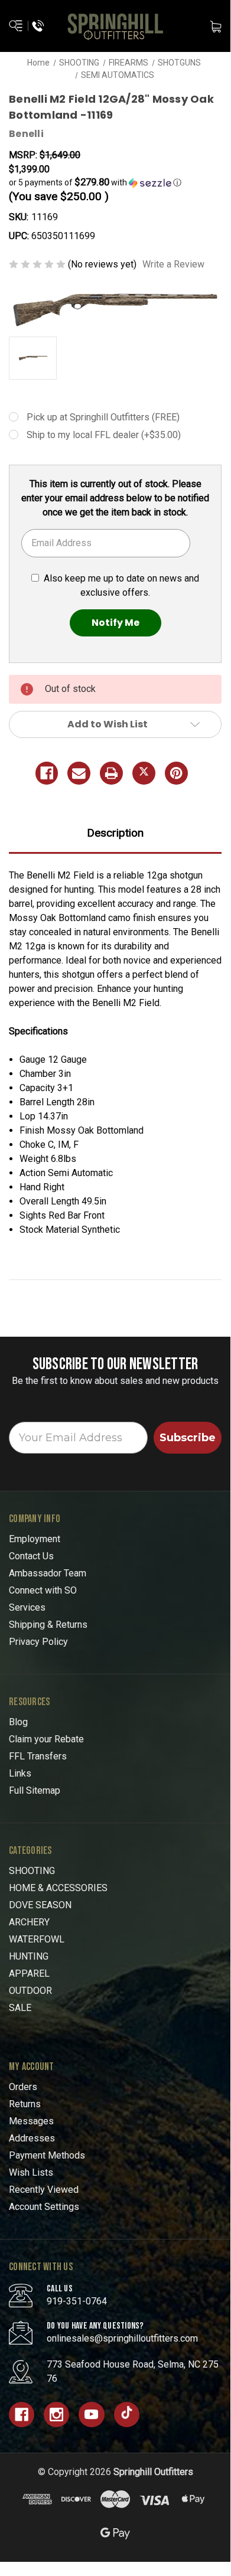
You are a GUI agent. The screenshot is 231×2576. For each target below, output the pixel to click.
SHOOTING (32, 1871)
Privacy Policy (38, 1642)
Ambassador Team (48, 1573)
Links (20, 1773)
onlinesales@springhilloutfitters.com (122, 2338)
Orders (23, 2087)
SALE (20, 2008)
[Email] (79, 773)
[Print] (111, 773)
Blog (18, 1722)
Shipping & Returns (48, 1625)
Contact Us (31, 1556)
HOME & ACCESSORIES (58, 1888)
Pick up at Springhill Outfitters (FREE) (103, 417)
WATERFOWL (37, 1939)
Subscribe (188, 1438)
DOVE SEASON (40, 1905)
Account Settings (44, 2207)
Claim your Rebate (46, 1739)
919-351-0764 (77, 2301)
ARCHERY (29, 1922)
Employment (35, 1539)
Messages (31, 2121)
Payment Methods (47, 2155)
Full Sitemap (35, 1790)
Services (27, 1607)
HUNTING (29, 1956)
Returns (25, 2104)
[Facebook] (47, 773)
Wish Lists (31, 2172)
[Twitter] (144, 773)
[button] (115, 182)
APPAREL (29, 1973)
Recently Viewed (44, 2190)
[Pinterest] (176, 773)
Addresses (32, 2138)
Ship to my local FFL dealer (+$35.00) (104, 435)
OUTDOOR (30, 1991)
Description (115, 833)
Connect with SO (43, 1590)
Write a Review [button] (173, 264)
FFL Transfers (38, 1756)
